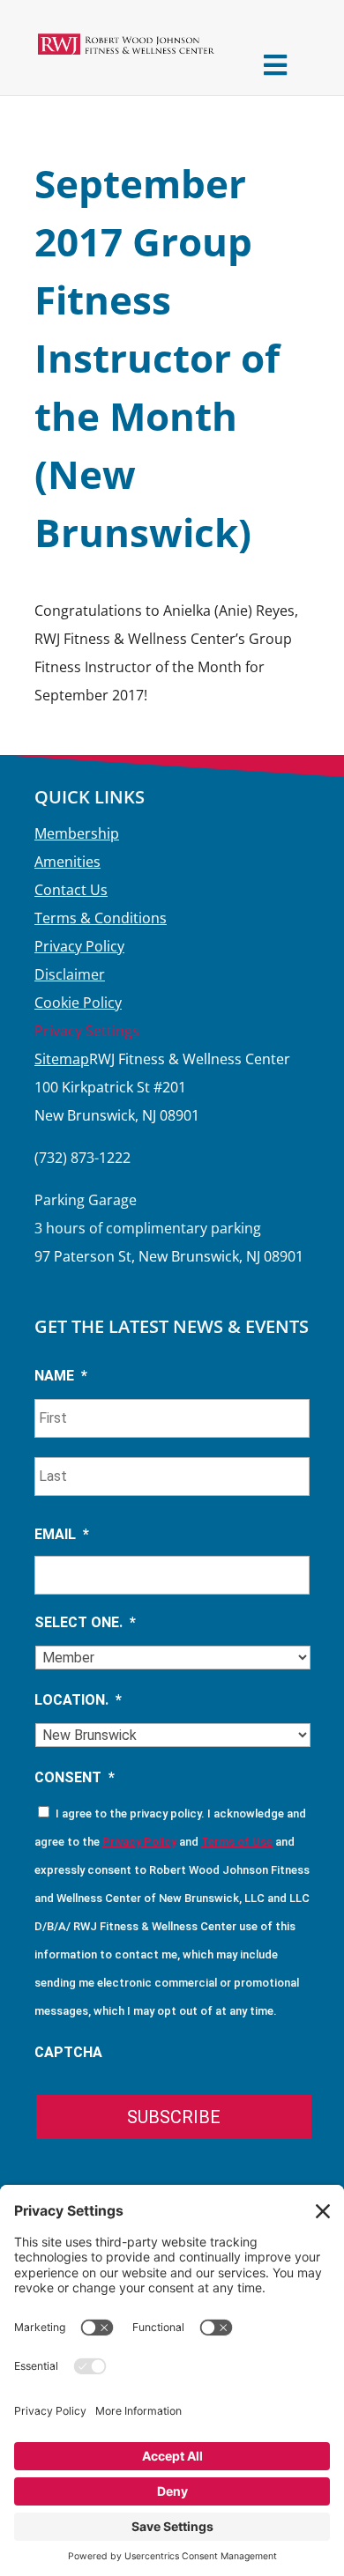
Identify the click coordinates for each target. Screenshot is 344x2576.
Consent (75, 1777)
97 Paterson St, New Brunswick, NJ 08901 (169, 1256)
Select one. (85, 1622)
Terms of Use (237, 1842)
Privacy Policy (79, 946)
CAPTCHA (68, 2052)
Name (61, 1376)
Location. (78, 1700)
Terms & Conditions (101, 918)
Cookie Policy (78, 1003)
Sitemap (62, 1059)
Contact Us (71, 890)
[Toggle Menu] (275, 65)
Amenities (67, 862)
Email (62, 1534)
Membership (77, 833)
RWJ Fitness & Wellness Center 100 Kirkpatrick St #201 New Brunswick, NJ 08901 (162, 1087)
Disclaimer (70, 974)
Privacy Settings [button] (87, 1031)
